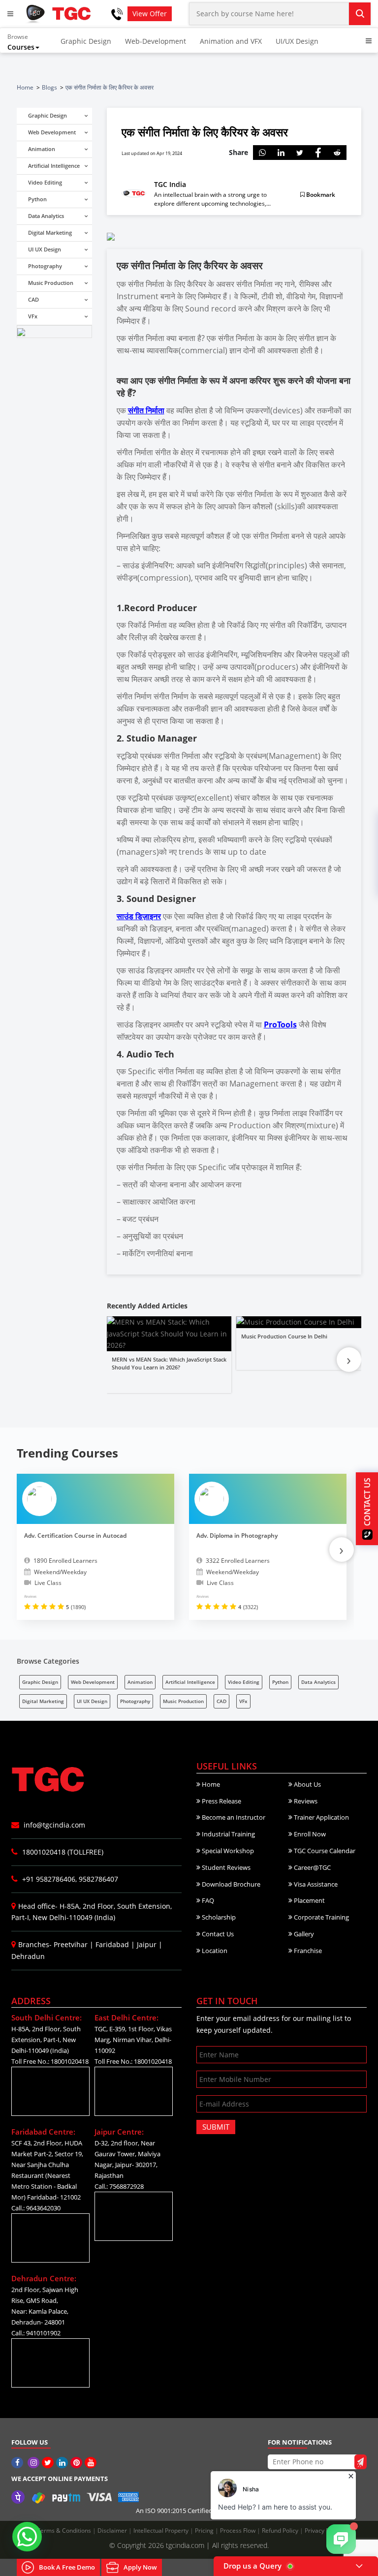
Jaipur (147, 1944)
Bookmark (320, 195)
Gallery (303, 1934)
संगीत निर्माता (146, 410)
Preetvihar (71, 1944)
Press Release (221, 1801)
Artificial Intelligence (190, 1682)
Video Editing (244, 1682)
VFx (243, 1701)
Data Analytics (318, 1682)
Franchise (307, 1951)
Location (214, 1951)
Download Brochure (230, 1884)
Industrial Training (228, 1834)
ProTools (280, 1024)
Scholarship (218, 1917)
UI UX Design (92, 1701)
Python (280, 1682)
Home (25, 87)
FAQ (207, 1900)
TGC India (170, 185)
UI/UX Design (297, 41)
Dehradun (28, 1956)
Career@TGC (312, 1867)
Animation (140, 1682)
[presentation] (349, 1360)
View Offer (150, 14)
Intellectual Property (162, 2530)
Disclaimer (113, 2530)
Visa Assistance (315, 1884)
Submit (216, 2127)
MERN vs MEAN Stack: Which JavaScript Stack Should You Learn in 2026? (169, 1364)
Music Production (183, 1701)
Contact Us (217, 1934)
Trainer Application (321, 1817)
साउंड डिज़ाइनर (139, 916)
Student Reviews (225, 1867)
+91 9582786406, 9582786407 (69, 1879)
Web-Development (156, 41)
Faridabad (112, 1944)
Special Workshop (227, 1851)
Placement (309, 1900)
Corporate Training (321, 1917)
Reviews (305, 1801)
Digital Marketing (43, 1701)
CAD (221, 1701)
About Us (307, 1784)
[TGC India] (18, 2463)
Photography (135, 1701)
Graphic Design (86, 41)
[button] (30, 42)
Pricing (205, 2530)
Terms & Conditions (65, 2530)
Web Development (93, 1682)
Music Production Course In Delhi (284, 1336)
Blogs (49, 87)
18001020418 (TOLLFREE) (62, 1852)
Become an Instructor (233, 1817)
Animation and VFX (231, 41)
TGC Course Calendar (324, 1851)
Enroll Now (309, 1834)
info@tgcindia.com (53, 1825)
